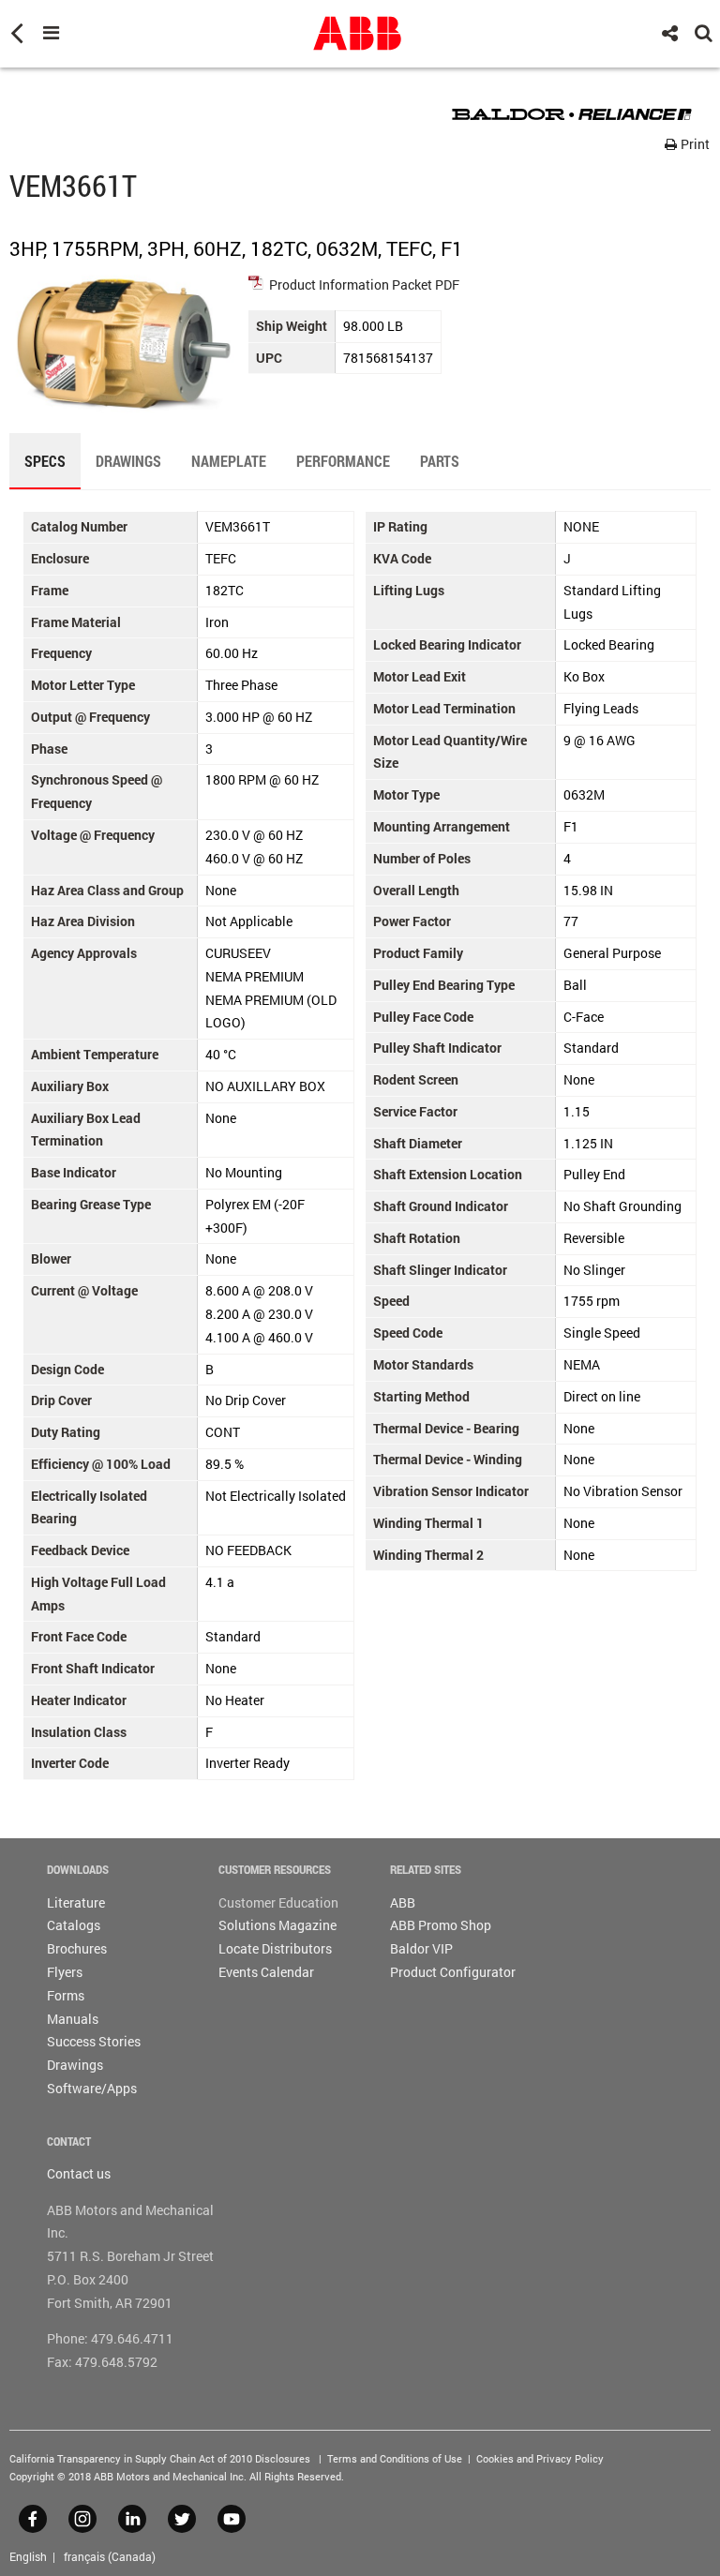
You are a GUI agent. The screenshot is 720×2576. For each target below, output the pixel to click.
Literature (76, 1902)
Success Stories (94, 2041)
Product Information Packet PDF (364, 285)
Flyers (65, 1972)
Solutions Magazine (277, 1925)
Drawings (75, 2065)
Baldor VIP (421, 1948)
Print (694, 144)
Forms (66, 1995)
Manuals (73, 2019)
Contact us (79, 2173)
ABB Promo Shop (441, 1925)
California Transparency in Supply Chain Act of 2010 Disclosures (160, 2458)
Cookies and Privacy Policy (540, 2458)
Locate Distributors (275, 1948)
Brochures (77, 1948)
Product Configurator (453, 1972)
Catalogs (74, 1925)
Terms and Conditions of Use (395, 2458)
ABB (403, 1902)
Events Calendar (266, 1972)
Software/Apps (92, 2088)
